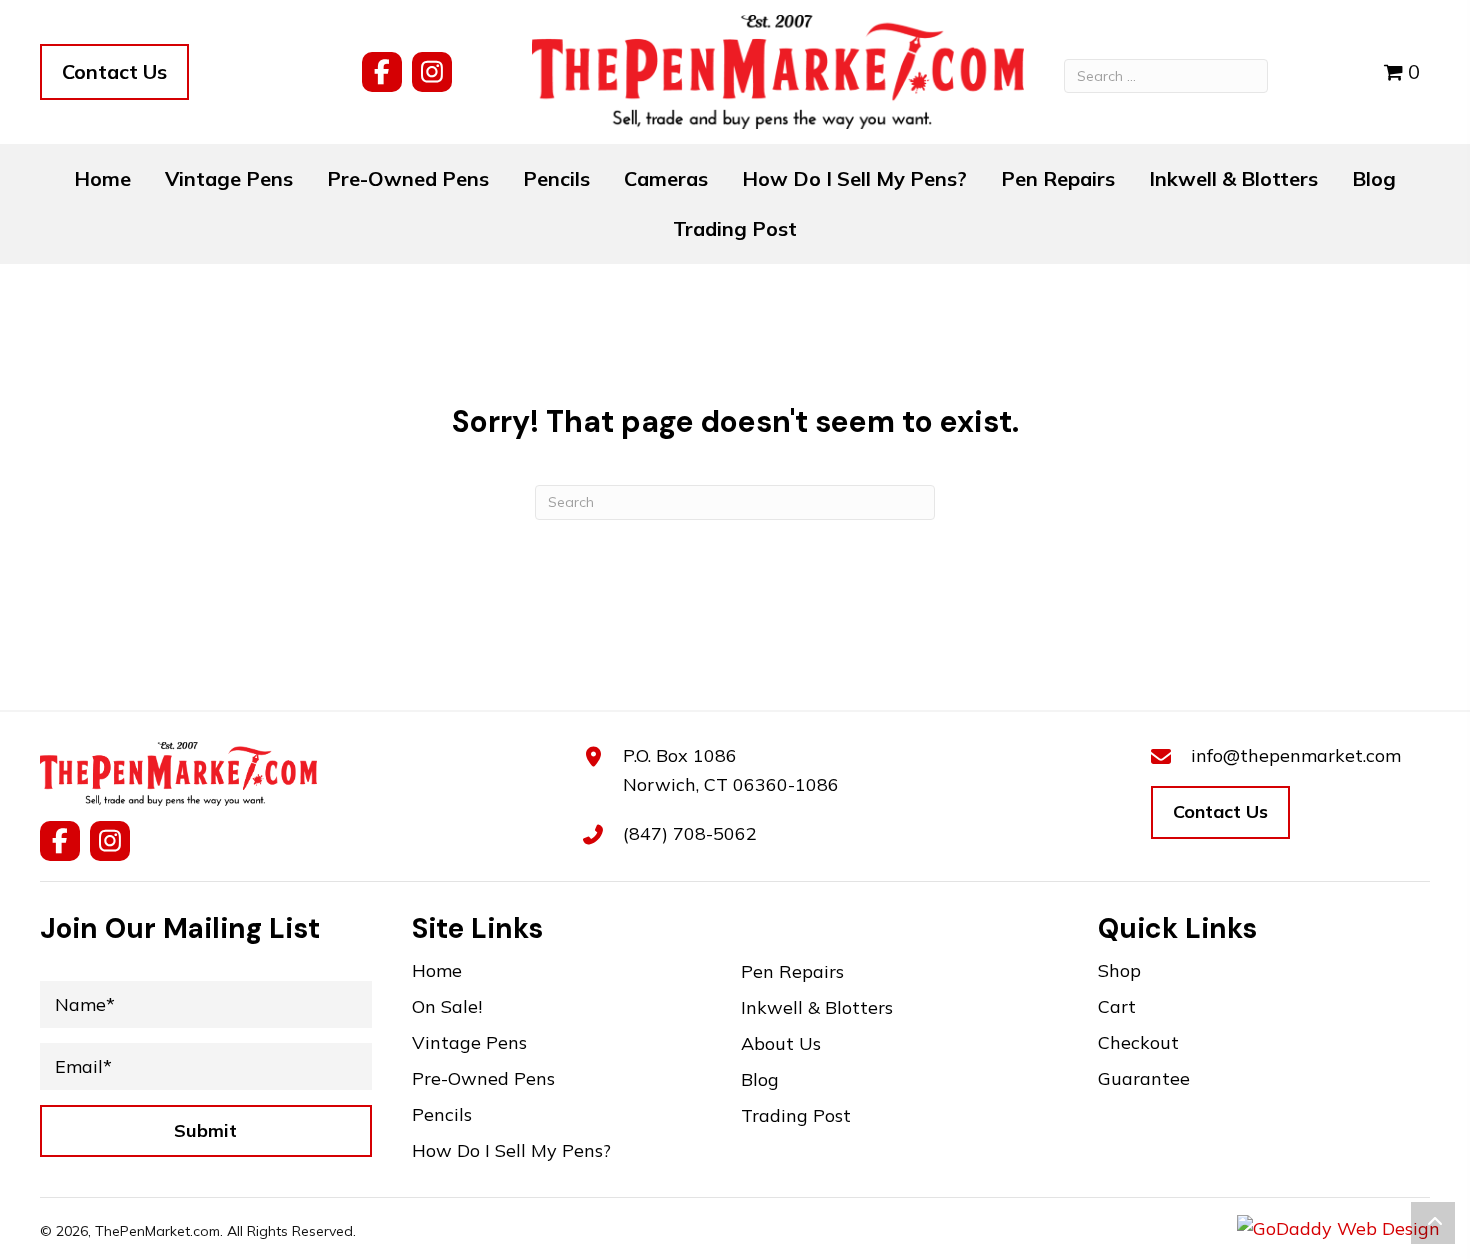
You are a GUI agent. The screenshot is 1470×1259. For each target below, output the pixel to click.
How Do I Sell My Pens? (511, 1151)
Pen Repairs (792, 972)
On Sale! (447, 1007)
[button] (382, 72)
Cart (1117, 1007)
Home (437, 971)
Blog (760, 1080)
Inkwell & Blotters (817, 1008)
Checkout (1138, 1043)
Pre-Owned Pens (483, 1079)
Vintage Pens (469, 1043)
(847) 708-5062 (690, 833)
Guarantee (1144, 1079)
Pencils (442, 1115)
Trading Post (796, 1116)
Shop (1119, 971)
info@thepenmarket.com (1296, 755)
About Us (781, 1044)
